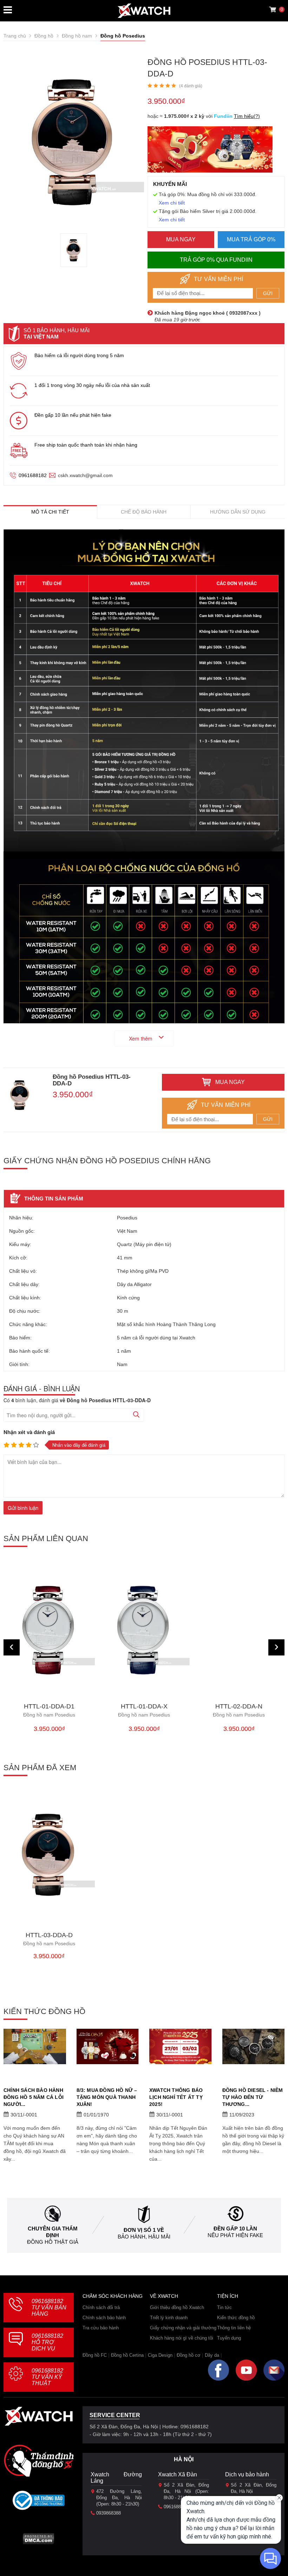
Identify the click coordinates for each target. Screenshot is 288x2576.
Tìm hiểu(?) (247, 116)
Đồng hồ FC (95, 2355)
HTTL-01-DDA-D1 (49, 1710)
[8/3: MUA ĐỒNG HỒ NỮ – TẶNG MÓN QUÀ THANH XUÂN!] (108, 2046)
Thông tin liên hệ (234, 2328)
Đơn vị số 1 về (144, 2230)
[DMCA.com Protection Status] (38, 2541)
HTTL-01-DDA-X (144, 1710)
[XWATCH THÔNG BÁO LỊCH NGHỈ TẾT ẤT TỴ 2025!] (181, 2046)
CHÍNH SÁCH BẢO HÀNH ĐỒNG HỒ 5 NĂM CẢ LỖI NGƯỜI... (34, 2097)
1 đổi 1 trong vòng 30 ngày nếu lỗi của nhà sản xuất (92, 385)
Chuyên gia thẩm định (53, 2232)
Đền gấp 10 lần (235, 2229)
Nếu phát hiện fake (235, 2235)
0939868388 (109, 2513)
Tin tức (224, 2307)
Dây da (212, 2355)
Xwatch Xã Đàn (178, 2474)
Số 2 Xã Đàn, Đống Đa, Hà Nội (254, 2488)
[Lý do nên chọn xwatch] (144, 691)
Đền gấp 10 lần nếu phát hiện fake (73, 415)
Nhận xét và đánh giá (29, 1432)
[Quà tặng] (210, 151)
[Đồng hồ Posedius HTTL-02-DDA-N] (239, 1630)
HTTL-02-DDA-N (239, 1710)
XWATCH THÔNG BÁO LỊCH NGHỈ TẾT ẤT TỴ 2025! (176, 2097)
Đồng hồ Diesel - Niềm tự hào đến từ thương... (253, 2097)
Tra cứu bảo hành (101, 2328)
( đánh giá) (191, 86)
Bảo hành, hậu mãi (144, 2237)
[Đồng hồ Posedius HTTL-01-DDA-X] (144, 1630)
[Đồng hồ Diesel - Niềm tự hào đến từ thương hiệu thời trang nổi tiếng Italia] (254, 2046)
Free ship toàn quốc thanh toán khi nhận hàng (86, 445)
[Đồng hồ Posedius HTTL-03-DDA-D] (74, 250)
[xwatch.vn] (39, 2418)
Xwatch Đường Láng (116, 2478)
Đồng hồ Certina (127, 2355)
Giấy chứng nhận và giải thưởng (183, 2328)
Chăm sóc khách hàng (113, 2296)
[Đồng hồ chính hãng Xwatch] (144, 11)
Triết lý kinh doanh (169, 2318)
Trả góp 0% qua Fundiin (216, 260)
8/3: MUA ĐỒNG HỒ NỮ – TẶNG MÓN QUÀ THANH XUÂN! (107, 2097)
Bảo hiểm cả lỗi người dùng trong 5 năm (79, 355)
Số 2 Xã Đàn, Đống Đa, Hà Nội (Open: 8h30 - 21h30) (186, 2491)
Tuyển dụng (229, 2338)
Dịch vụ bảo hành (247, 2474)
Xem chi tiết (172, 203)
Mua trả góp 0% (251, 239)
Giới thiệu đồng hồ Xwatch (177, 2307)
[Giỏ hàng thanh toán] (273, 9)
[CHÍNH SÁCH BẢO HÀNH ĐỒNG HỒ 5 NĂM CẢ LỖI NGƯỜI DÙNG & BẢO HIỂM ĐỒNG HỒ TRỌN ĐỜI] (35, 2046)
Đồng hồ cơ (189, 2355)
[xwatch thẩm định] (39, 2461)
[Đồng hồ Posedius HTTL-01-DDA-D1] (49, 1630)
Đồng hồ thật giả (53, 2242)
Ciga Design (160, 2355)
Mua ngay (181, 239)
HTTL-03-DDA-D (49, 1939)
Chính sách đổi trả (101, 2307)
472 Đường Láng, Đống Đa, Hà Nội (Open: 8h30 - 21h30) (119, 2498)
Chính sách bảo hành (104, 2318)
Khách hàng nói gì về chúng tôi (182, 2338)
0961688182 (33, 475)
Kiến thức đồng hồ (236, 2318)
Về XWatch (164, 2296)
